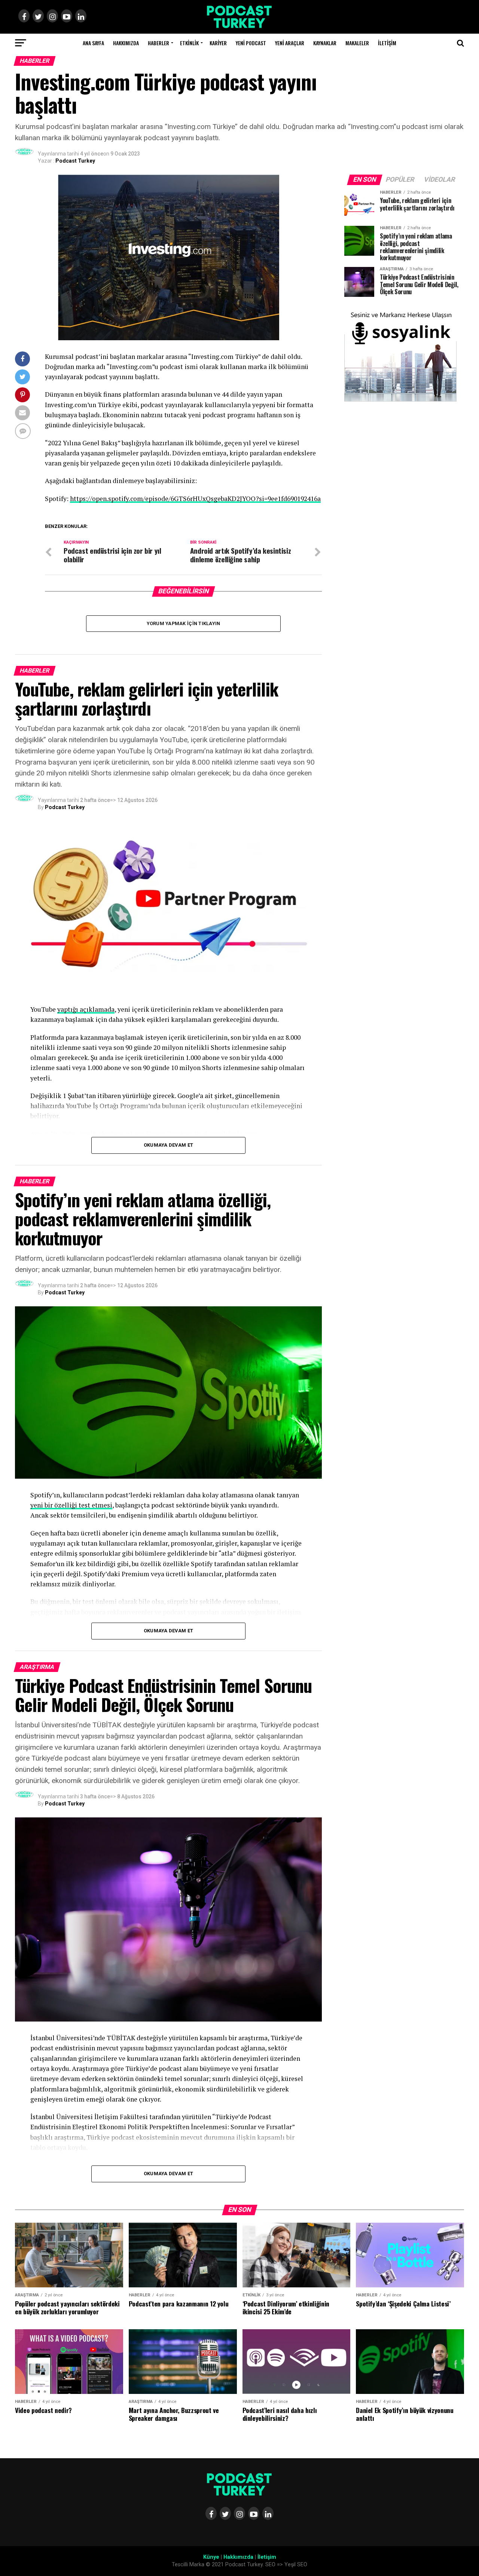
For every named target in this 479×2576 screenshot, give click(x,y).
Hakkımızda (126, 43)
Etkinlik (189, 43)
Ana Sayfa (93, 43)
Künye (211, 2557)
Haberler (158, 43)
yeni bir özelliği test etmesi (71, 1505)
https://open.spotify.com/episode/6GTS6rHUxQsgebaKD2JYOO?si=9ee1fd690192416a (195, 499)
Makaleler (357, 43)
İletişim (387, 43)
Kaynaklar (325, 43)
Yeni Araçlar (290, 43)
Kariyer (218, 43)
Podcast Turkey (75, 161)
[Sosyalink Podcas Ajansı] (400, 400)
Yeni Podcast (251, 43)
